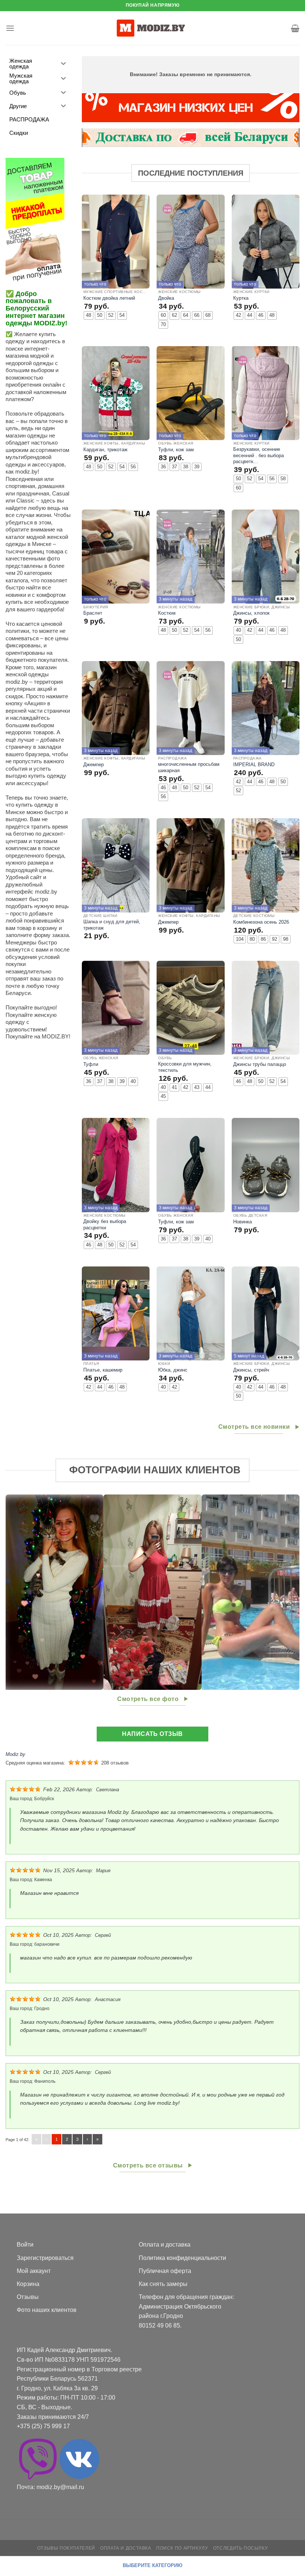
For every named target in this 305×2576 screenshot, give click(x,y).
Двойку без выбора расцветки (105, 1224)
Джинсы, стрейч (251, 1370)
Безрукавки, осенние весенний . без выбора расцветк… (259, 455)
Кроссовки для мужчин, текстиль (185, 1067)
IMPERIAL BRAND (254, 765)
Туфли (91, 1064)
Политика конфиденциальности (182, 2258)
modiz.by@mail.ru (60, 2487)
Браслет (93, 613)
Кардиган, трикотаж (105, 450)
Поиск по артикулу (182, 2548)
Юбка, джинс (173, 1370)
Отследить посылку (240, 2548)
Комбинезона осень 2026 (261, 922)
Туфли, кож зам (176, 450)
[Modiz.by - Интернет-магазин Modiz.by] (152, 28)
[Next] (284, 1592)
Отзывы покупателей (66, 2548)
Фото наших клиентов (47, 2310)
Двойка (166, 298)
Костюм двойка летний (109, 298)
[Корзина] (295, 28)
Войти (25, 2245)
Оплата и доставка (165, 2245)
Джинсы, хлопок (251, 613)
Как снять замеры (163, 2284)
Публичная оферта (165, 2271)
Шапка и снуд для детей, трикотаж (112, 925)
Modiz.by (15, 1754)
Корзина (28, 2284)
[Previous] (21, 1592)
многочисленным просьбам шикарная (189, 767)
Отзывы (28, 2297)
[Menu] (10, 28)
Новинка (243, 1222)
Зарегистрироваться (45, 2258)
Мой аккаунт (34, 2271)
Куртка (241, 298)
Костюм (167, 613)
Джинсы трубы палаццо (260, 1064)
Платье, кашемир (103, 1370)
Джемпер (94, 765)
